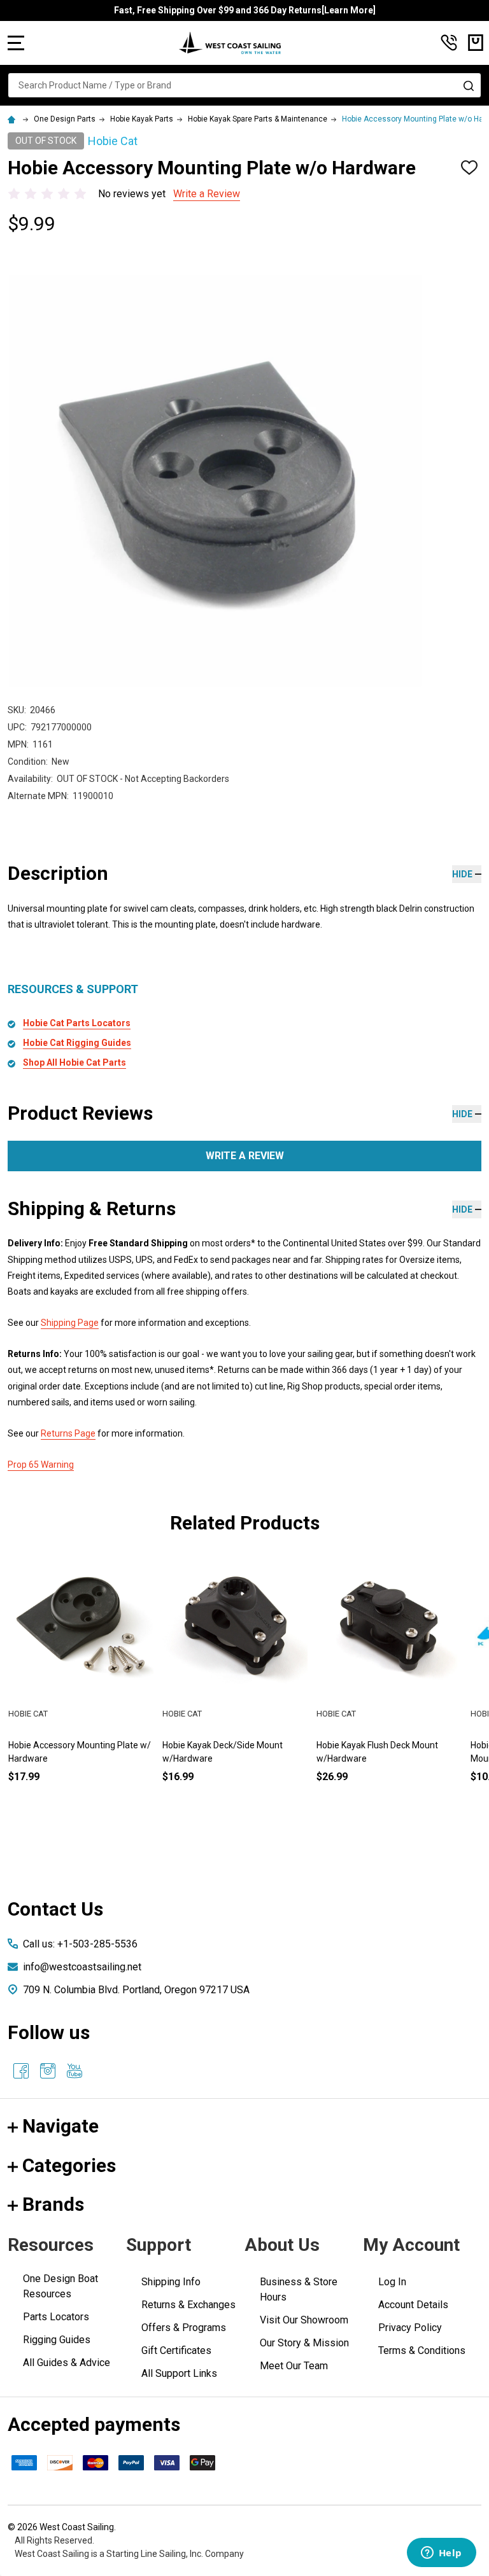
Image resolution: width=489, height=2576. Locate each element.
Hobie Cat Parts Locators (77, 1023)
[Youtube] (74, 2071)
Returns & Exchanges (188, 2305)
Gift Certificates (176, 2350)
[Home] (13, 119)
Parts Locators (56, 2317)
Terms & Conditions (422, 2350)
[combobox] (244, 85)
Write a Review (207, 194)
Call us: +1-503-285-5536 (80, 1944)
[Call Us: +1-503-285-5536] (449, 43)
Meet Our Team (294, 2366)
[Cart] (476, 43)
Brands (53, 2204)
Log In (392, 2282)
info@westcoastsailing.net (82, 1967)
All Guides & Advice (67, 2363)
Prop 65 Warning (41, 1465)
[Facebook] (21, 2071)
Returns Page (68, 1433)
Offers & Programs (184, 2328)
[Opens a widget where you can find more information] (441, 2554)
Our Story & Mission (304, 2343)
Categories (69, 2165)
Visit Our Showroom (304, 2320)
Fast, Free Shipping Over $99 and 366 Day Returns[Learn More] (245, 10)
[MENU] (16, 43)
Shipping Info (171, 2282)
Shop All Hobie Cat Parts (74, 1062)
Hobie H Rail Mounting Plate (372, 1745)
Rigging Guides (57, 2340)
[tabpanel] (235, 1690)
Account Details (413, 2305)
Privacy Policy (410, 2328)
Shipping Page (70, 1323)
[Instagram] (48, 2071)
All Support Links (179, 2373)
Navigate (60, 2126)
